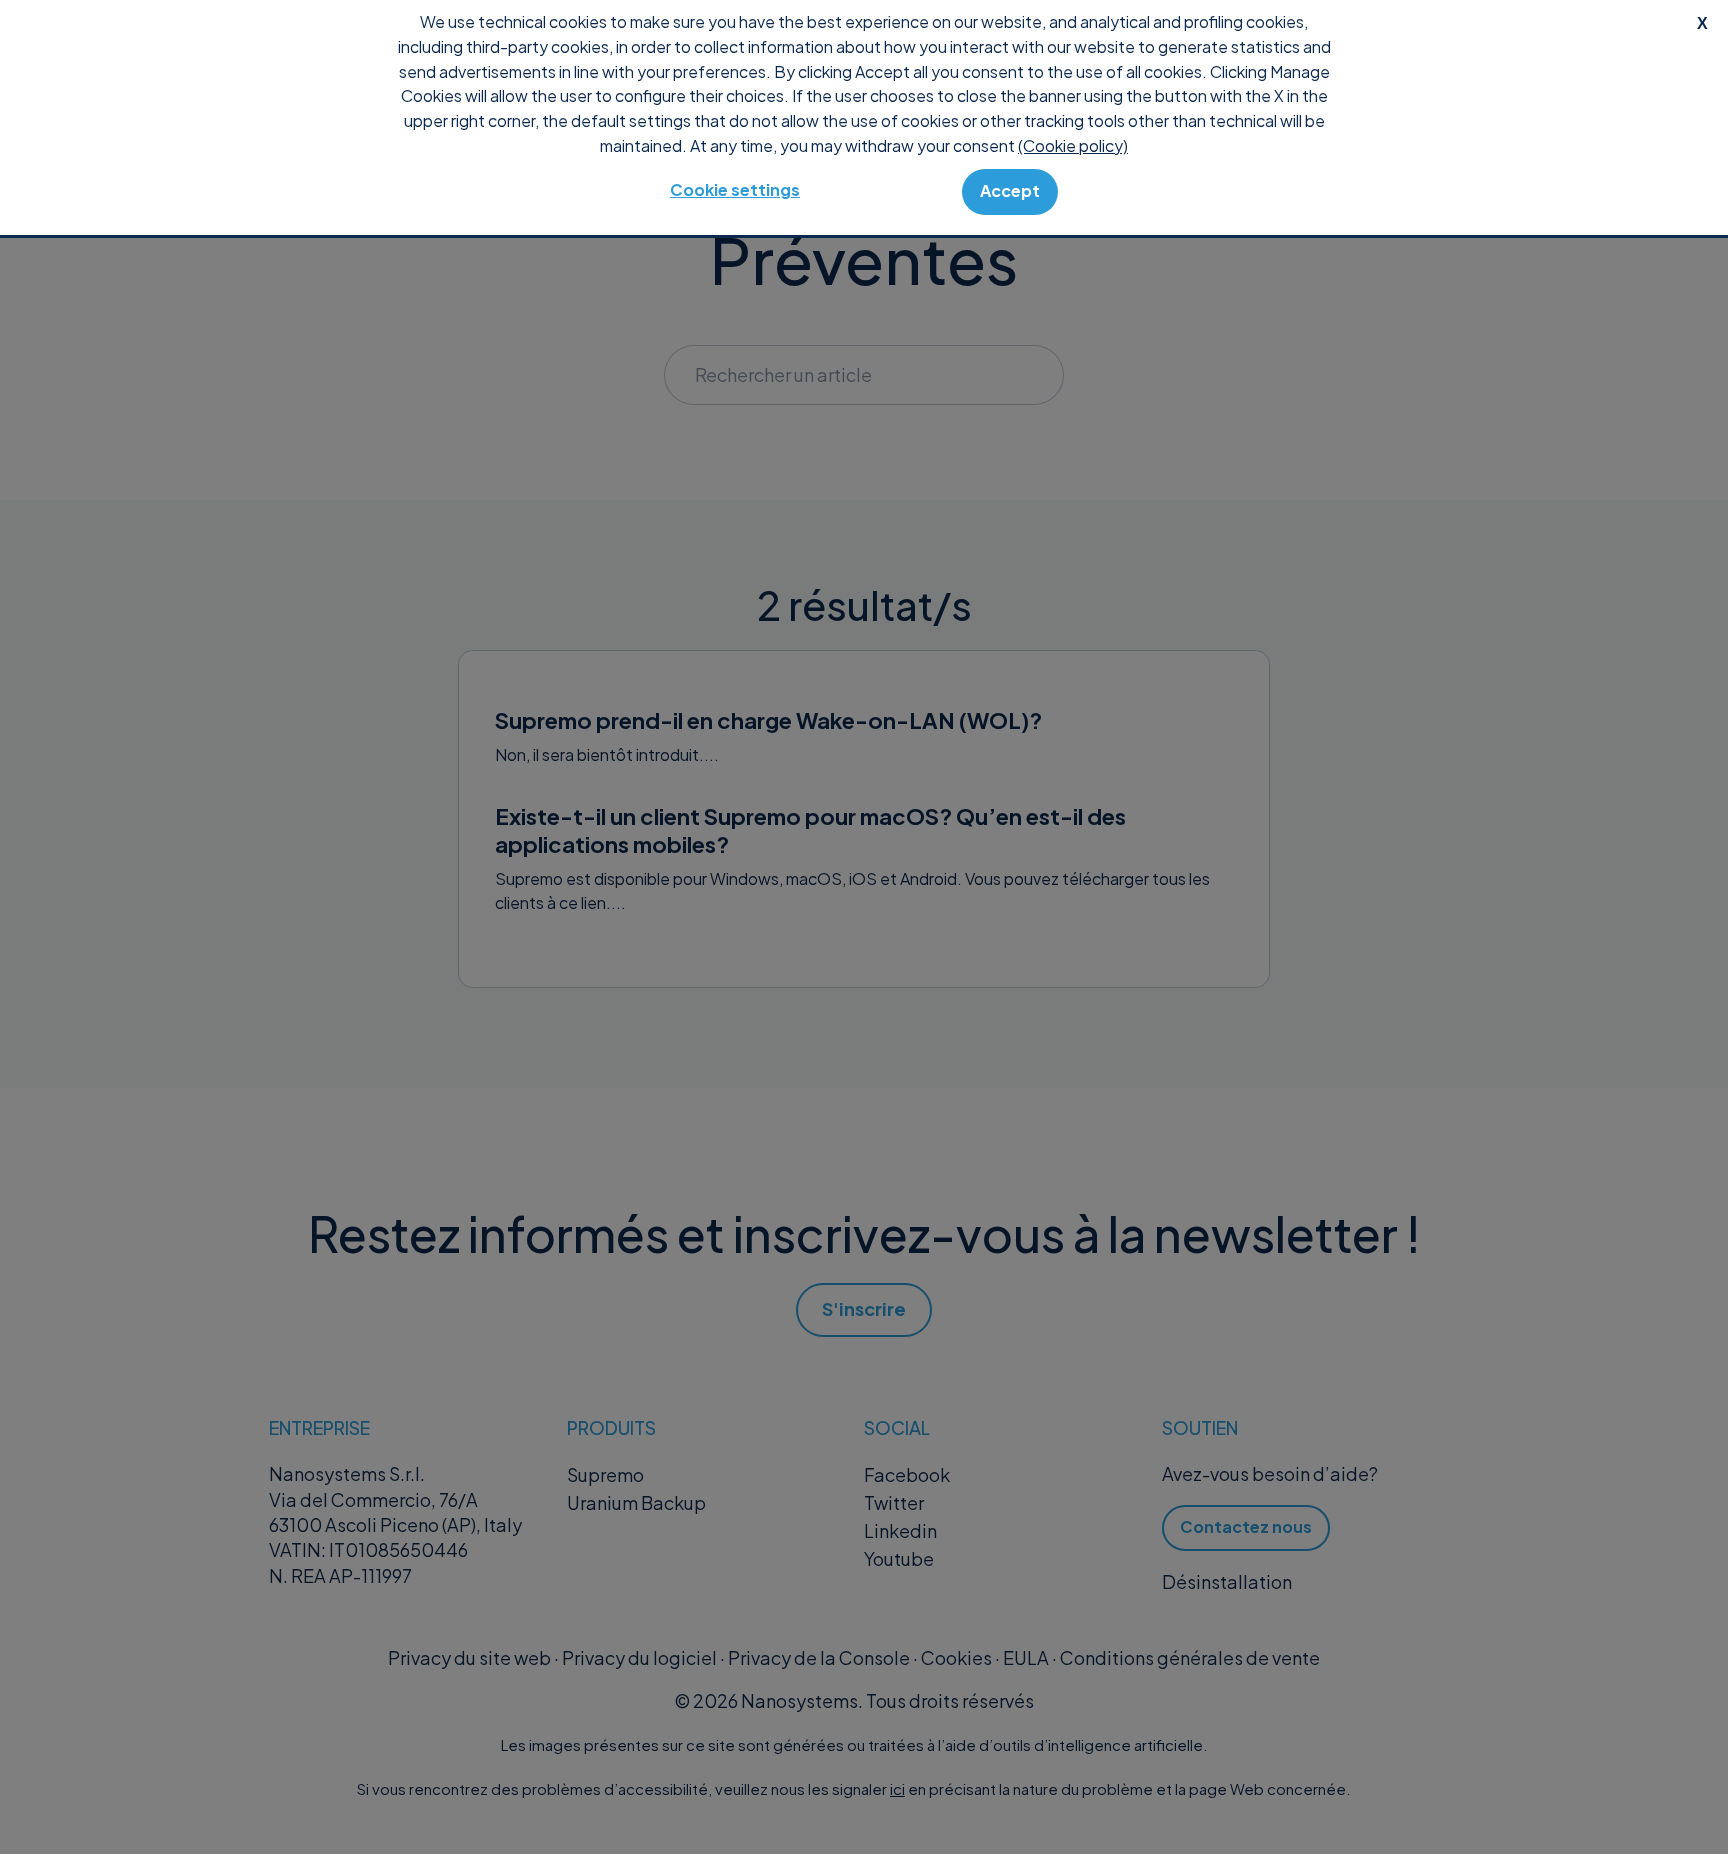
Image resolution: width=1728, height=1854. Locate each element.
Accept (1010, 190)
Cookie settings (735, 189)
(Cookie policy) (1073, 145)
